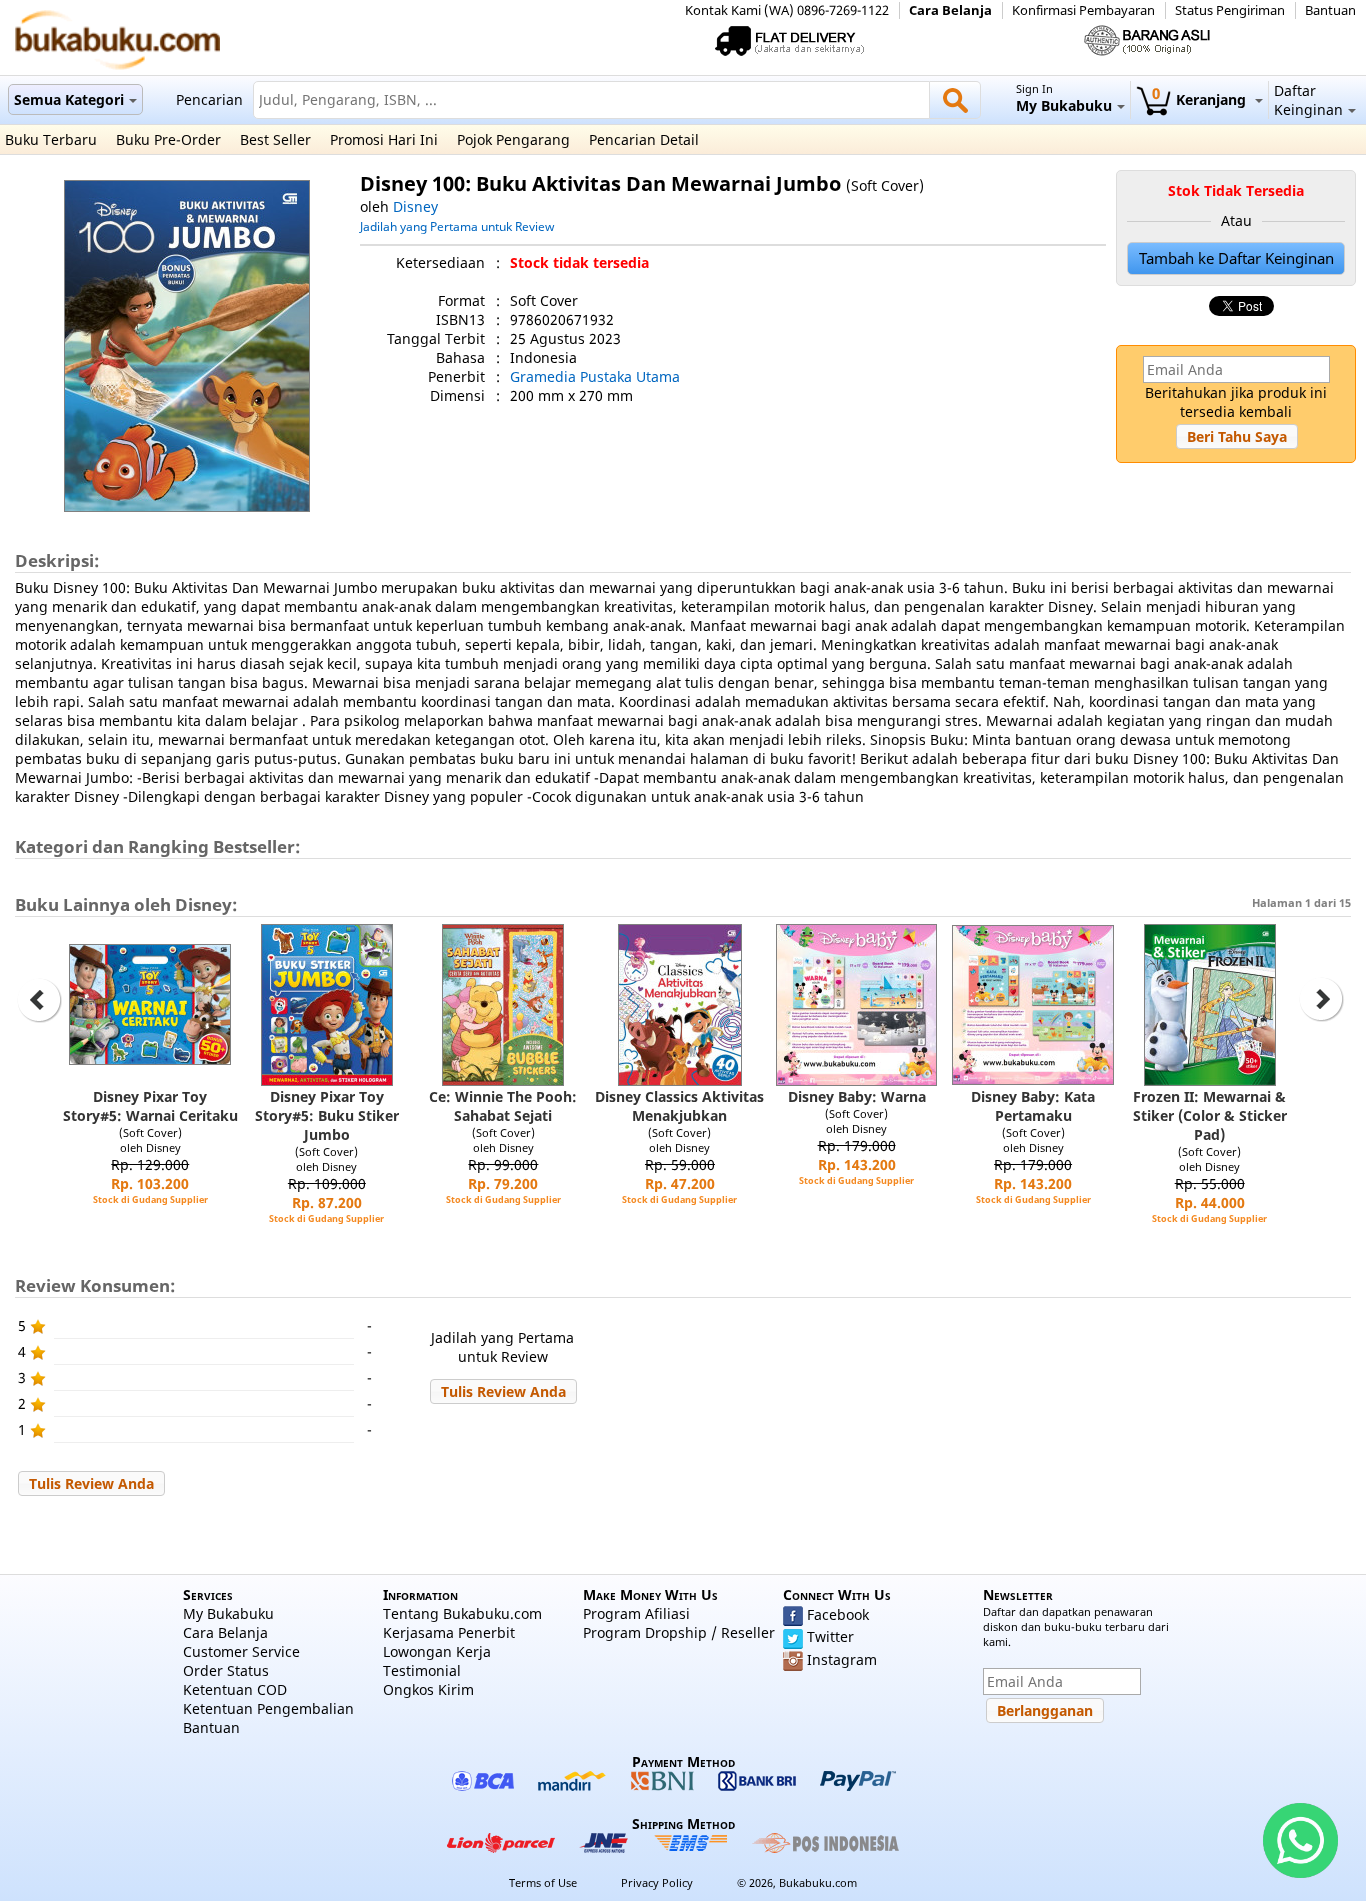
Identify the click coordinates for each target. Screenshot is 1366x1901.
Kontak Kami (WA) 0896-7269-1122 (787, 10)
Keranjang (1201, 99)
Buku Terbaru (51, 139)
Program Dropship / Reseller (679, 1632)
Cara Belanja (950, 10)
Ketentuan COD (235, 1689)
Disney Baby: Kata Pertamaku (1033, 1106)
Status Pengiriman (1230, 10)
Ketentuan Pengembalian (268, 1708)
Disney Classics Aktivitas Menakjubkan (679, 1106)
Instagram (842, 1659)
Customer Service (241, 1651)
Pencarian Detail (644, 139)
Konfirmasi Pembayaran (1083, 10)
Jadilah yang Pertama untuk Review (457, 226)
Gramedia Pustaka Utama (595, 376)
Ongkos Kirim (428, 1689)
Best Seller (275, 139)
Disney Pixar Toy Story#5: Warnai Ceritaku (150, 1106)
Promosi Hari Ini (384, 139)
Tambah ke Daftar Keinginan (1236, 258)
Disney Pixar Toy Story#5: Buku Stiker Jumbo (327, 1115)
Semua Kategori (69, 99)
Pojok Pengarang (513, 139)
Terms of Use (543, 1882)
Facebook (838, 1614)
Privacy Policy (657, 1882)
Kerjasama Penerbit (449, 1632)
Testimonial (422, 1670)
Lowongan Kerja (437, 1651)
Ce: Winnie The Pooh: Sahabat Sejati (503, 1106)
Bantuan (1330, 10)
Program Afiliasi (636, 1613)
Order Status (226, 1670)
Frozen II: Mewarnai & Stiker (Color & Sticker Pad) (1210, 1115)
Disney (415, 206)
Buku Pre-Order (168, 139)
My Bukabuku (228, 1613)
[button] (1237, 436)
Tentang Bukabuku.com (462, 1613)
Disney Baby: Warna (857, 1096)
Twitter (830, 1636)
